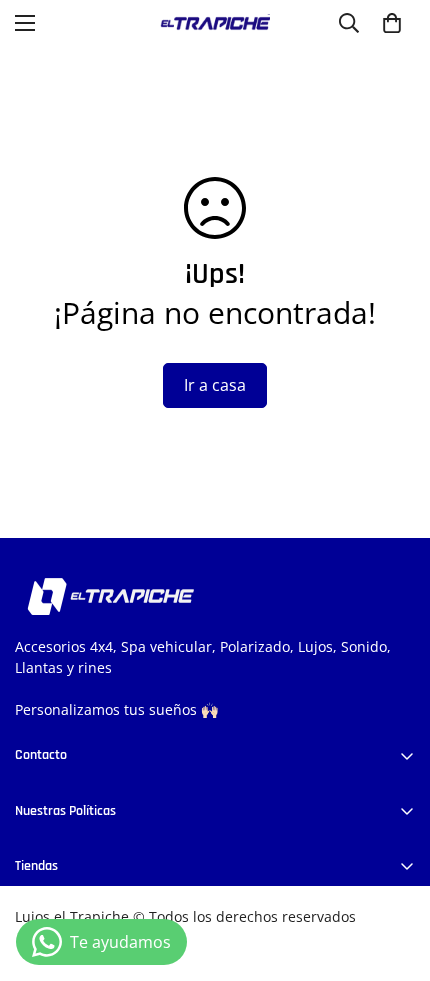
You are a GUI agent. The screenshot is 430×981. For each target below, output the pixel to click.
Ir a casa (215, 385)
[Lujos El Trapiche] (215, 23)
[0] (392, 23)
